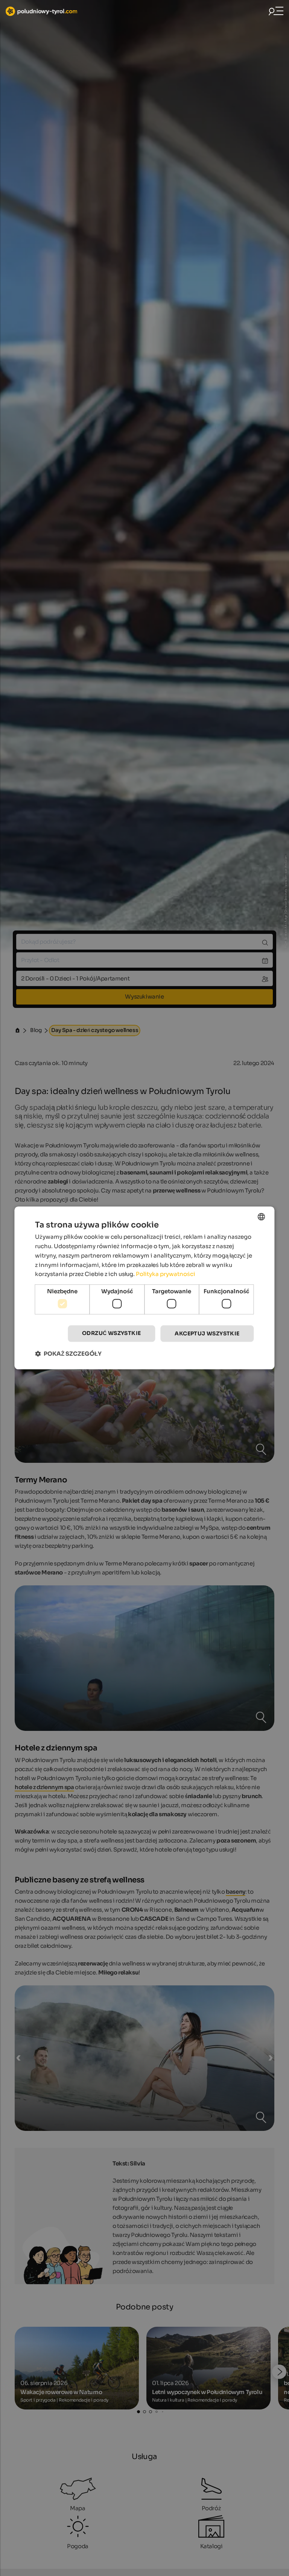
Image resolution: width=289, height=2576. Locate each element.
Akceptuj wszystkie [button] (207, 1333)
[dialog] (144, 1288)
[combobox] (262, 1217)
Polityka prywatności (166, 1274)
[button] (68, 1354)
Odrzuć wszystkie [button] (111, 1333)
